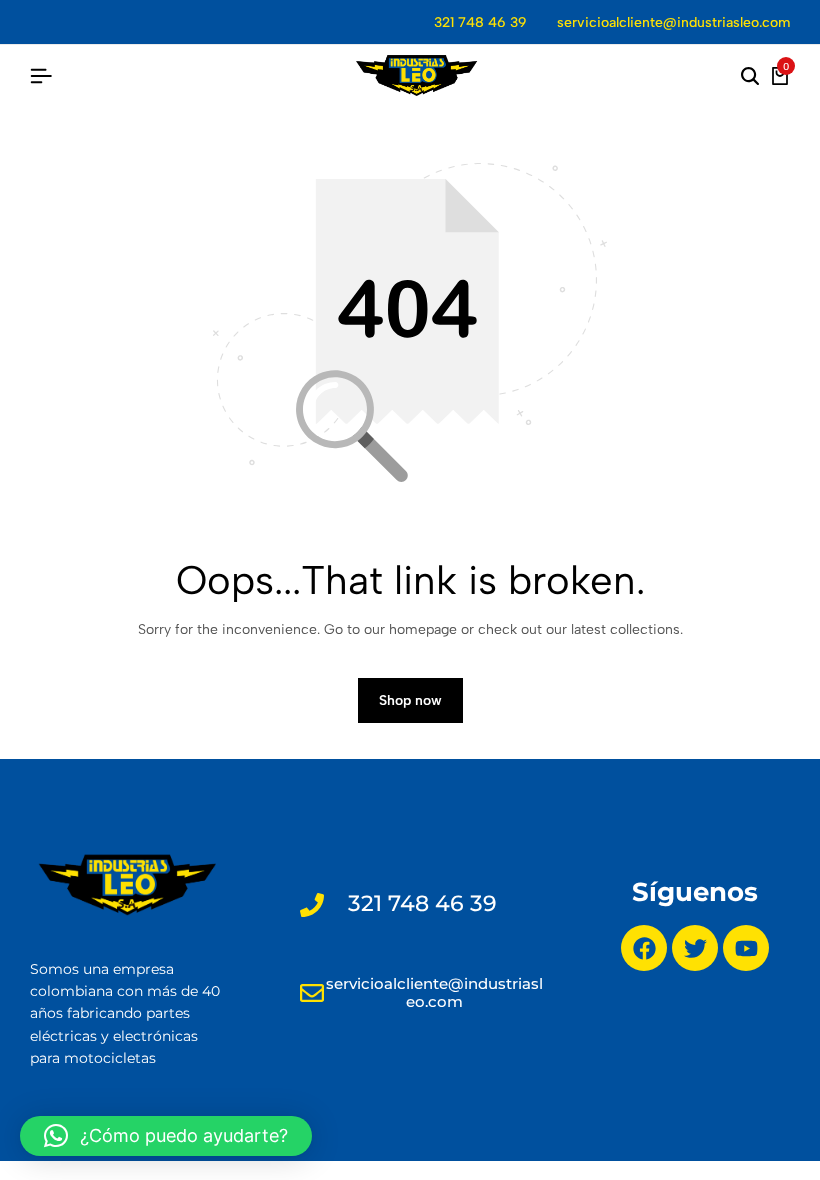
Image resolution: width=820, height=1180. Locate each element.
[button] (166, 1136)
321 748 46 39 (480, 22)
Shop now (410, 700)
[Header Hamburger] (41, 76)
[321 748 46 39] (312, 905)
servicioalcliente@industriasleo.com (673, 22)
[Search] (750, 77)
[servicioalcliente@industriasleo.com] (312, 993)
